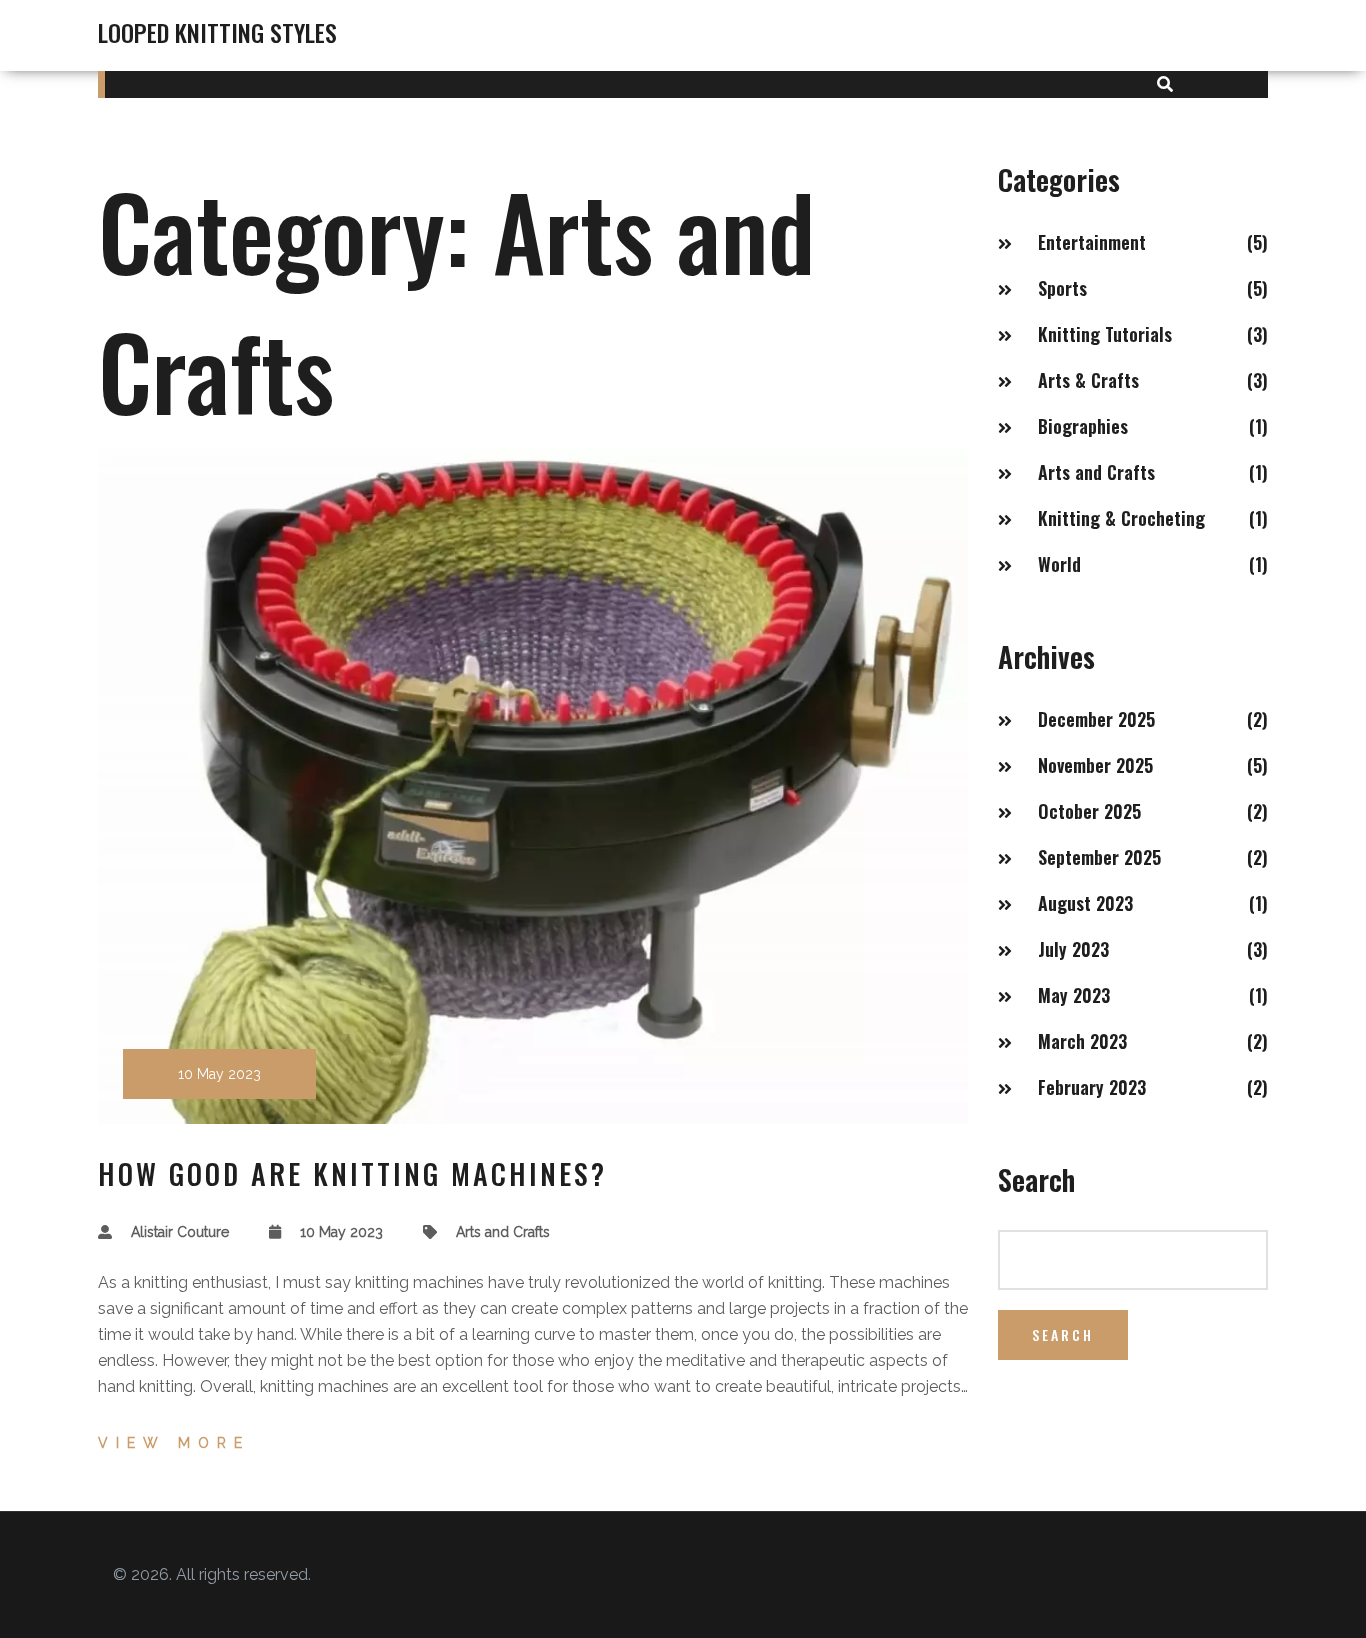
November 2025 (1095, 765)
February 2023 (1092, 1087)
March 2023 (1082, 1041)
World (1059, 564)
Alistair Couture (180, 1232)
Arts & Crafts (1088, 380)
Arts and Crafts (503, 1232)
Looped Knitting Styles (217, 32)
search (1063, 1334)
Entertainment (1092, 242)
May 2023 (1074, 995)
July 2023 (1073, 949)
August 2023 (1085, 903)
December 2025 (1096, 719)
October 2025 (1089, 811)
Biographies (1083, 426)
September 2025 (1099, 857)
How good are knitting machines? (352, 1173)
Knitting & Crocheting (1121, 518)
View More (174, 1443)
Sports (1062, 288)
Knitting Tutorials (1105, 334)
